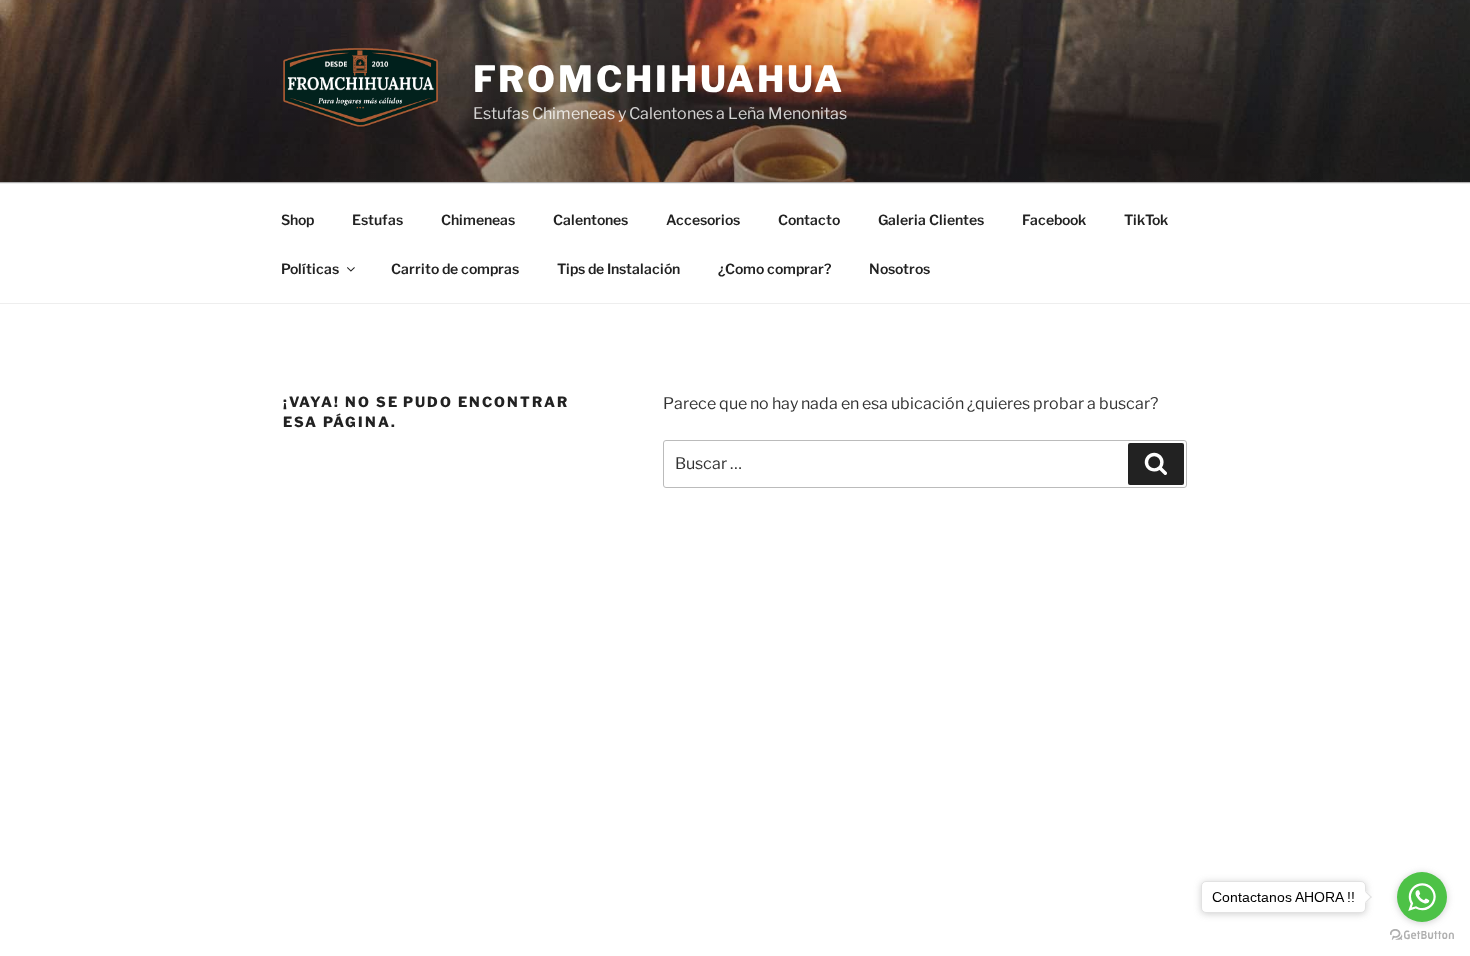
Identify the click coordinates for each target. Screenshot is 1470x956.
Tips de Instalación (618, 268)
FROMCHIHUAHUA (659, 79)
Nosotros (899, 268)
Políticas (310, 268)
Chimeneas (478, 219)
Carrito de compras (455, 268)
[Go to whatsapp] (1422, 897)
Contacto (809, 219)
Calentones (590, 219)
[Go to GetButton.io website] (1422, 935)
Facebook (1054, 219)
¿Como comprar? (774, 268)
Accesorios (703, 219)
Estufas (377, 219)
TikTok (1146, 219)
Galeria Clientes (931, 219)
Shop (297, 219)
